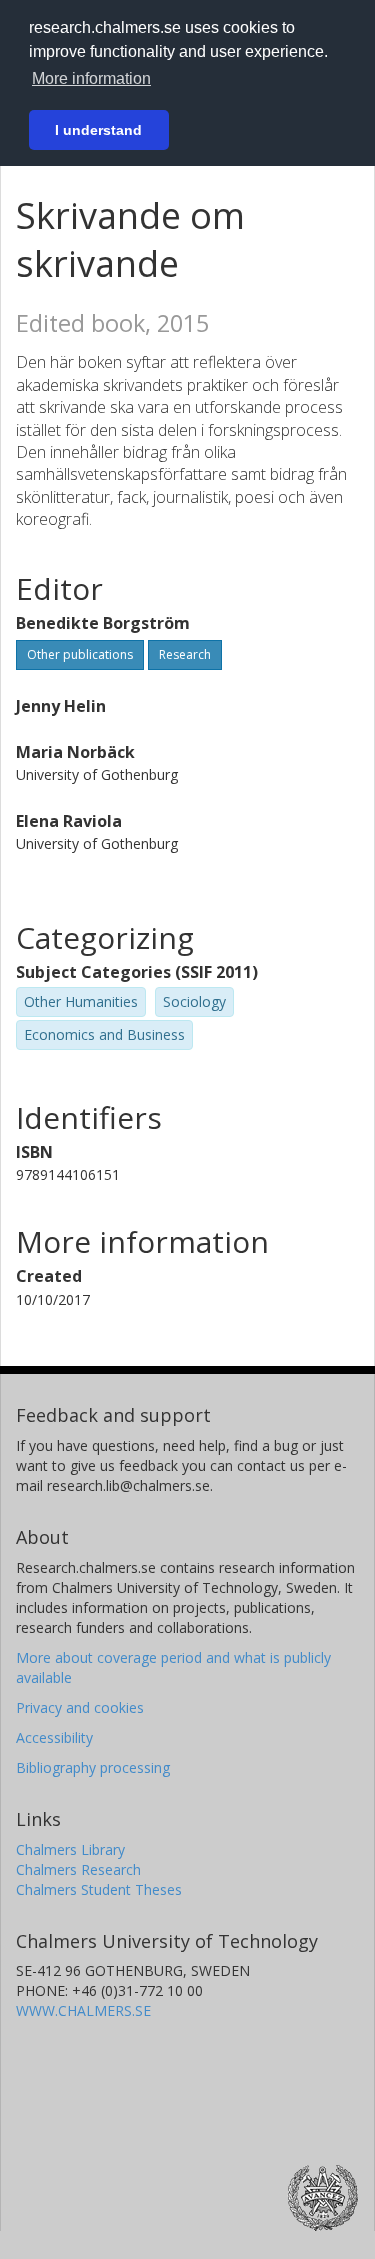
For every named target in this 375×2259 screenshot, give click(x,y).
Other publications (80, 654)
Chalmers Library (70, 1849)
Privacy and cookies (80, 1707)
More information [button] (91, 78)
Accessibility (54, 1737)
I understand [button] (98, 130)
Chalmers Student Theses (99, 1889)
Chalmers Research (78, 1869)
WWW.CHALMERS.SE (83, 2010)
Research (185, 654)
